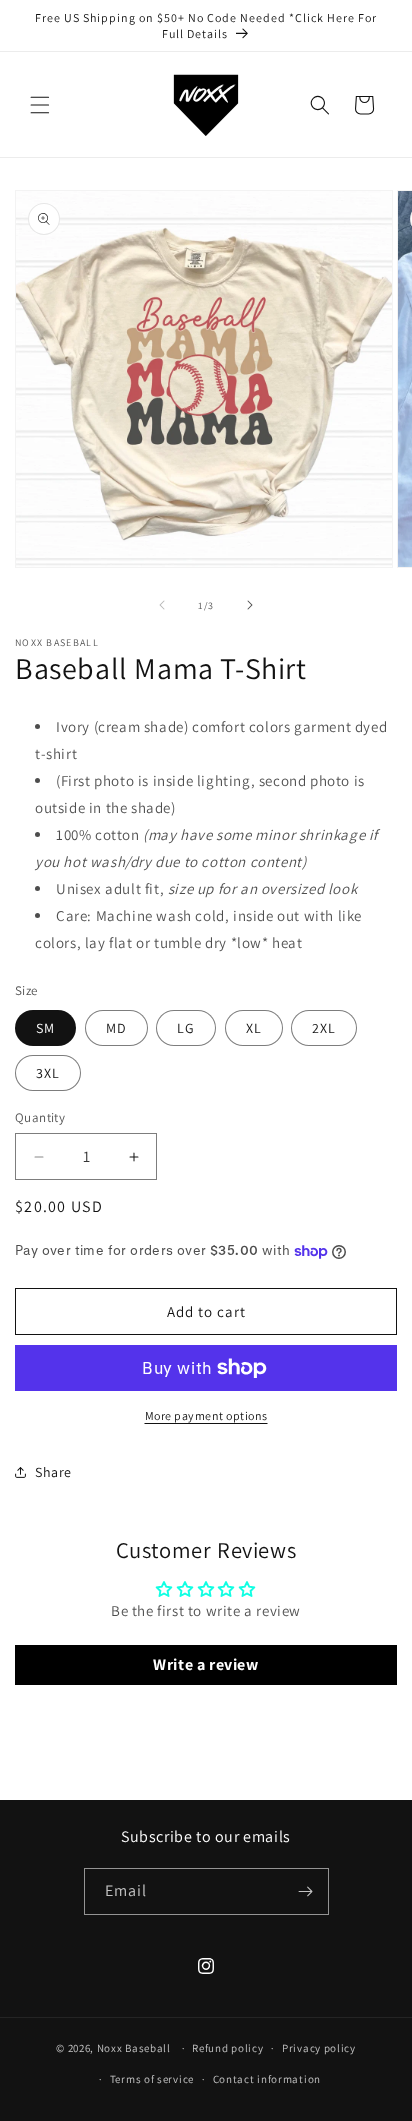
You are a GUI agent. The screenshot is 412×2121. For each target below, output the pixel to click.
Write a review (205, 1664)
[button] (40, 105)
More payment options (206, 1415)
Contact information (267, 2079)
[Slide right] (250, 605)
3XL (48, 1073)
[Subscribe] (306, 1891)
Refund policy (227, 2048)
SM (45, 1028)
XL (254, 1028)
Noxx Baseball (134, 2048)
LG (186, 1028)
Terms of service (152, 2079)
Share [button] (53, 1472)
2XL (324, 1028)
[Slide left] (162, 605)
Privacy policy (319, 2048)
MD (116, 1028)
